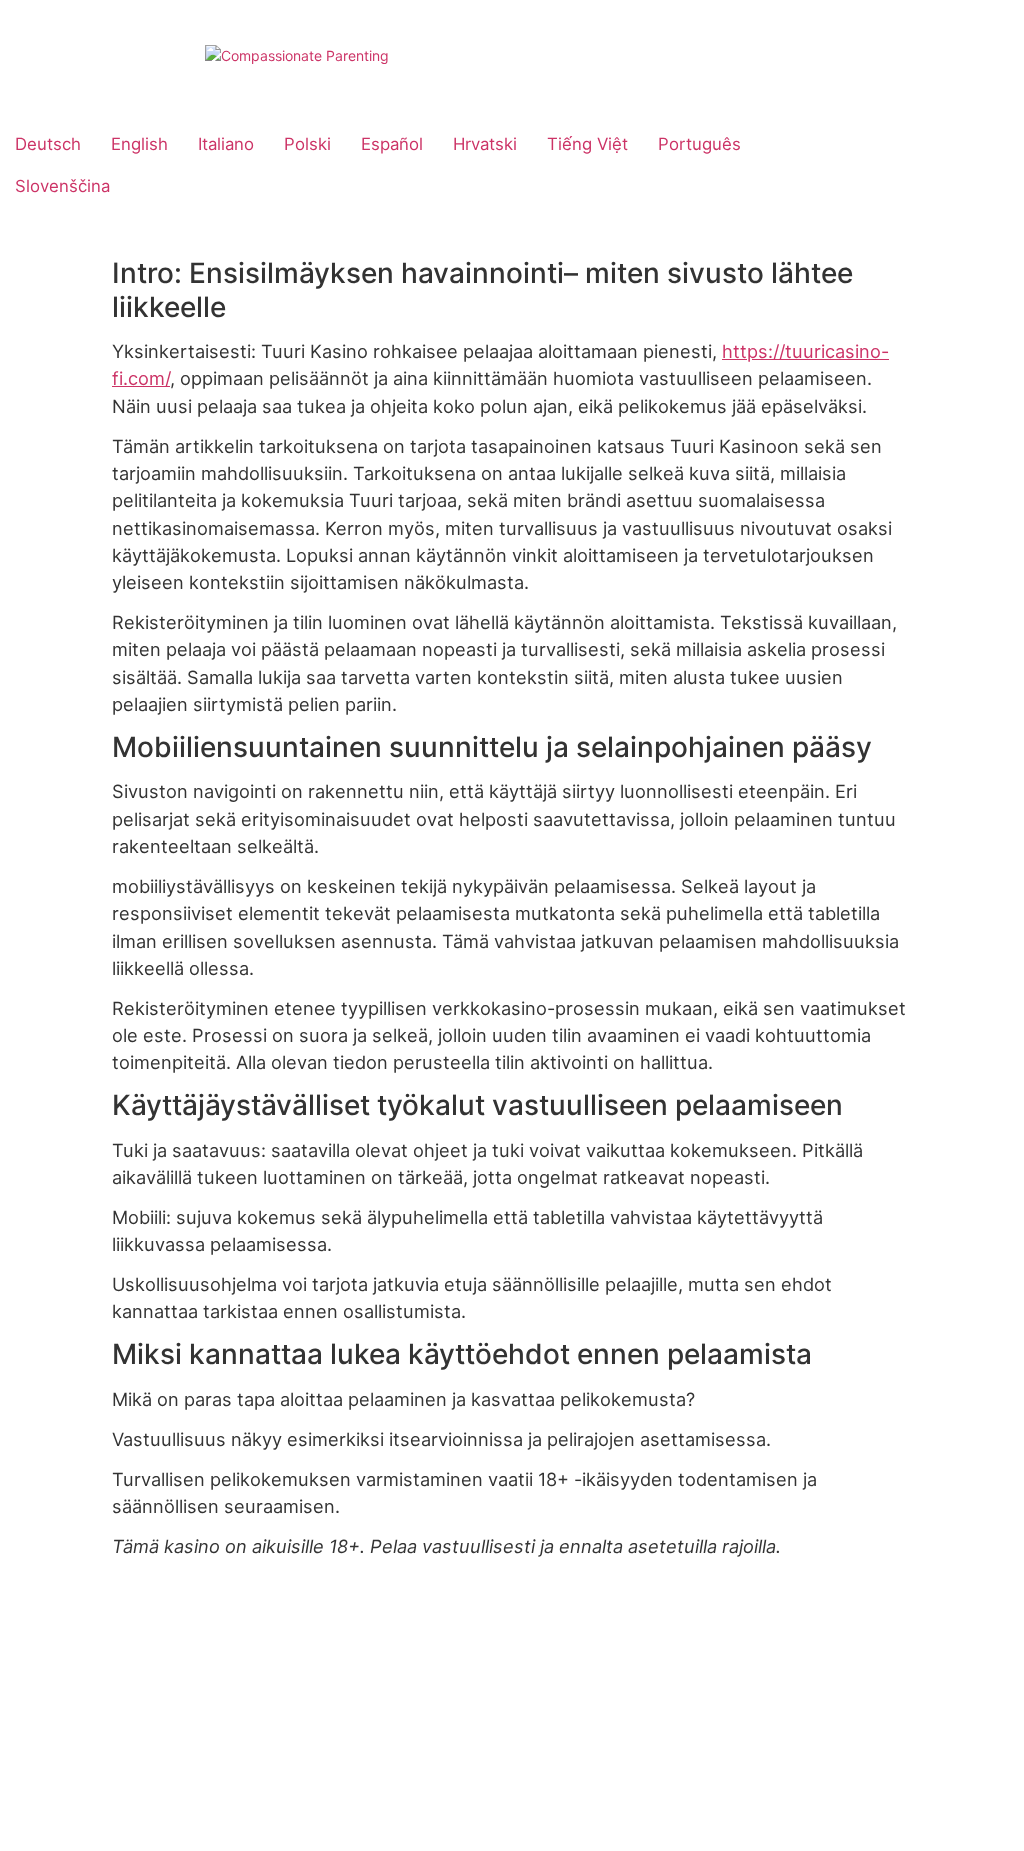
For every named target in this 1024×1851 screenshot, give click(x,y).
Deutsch (48, 144)
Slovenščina (62, 186)
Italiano (226, 144)
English (139, 144)
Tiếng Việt (587, 144)
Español (392, 144)
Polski (307, 144)
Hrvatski (485, 144)
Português (699, 144)
